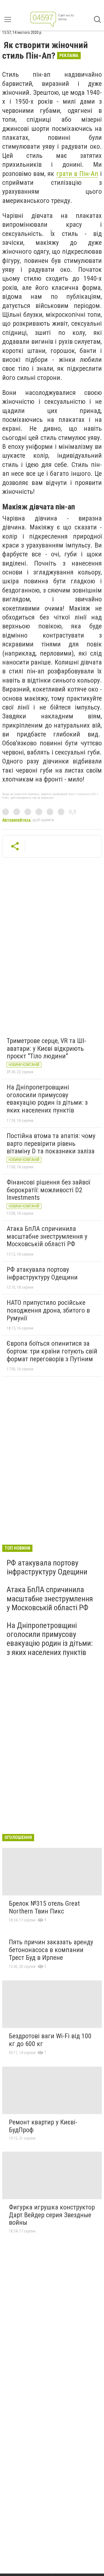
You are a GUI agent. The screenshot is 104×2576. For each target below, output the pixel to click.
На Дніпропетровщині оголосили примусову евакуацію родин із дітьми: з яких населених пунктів (47, 1099)
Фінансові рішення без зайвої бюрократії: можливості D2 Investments (48, 1190)
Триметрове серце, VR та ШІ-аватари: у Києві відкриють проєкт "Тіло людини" (46, 1048)
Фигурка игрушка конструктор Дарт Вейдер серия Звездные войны (52, 2215)
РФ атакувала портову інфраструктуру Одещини (42, 1273)
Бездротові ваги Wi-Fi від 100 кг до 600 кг (50, 2040)
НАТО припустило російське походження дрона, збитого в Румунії (48, 1310)
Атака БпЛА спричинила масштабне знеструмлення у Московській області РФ (47, 1236)
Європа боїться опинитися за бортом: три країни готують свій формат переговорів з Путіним (52, 1351)
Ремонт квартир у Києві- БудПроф (43, 2126)
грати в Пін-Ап (77, 174)
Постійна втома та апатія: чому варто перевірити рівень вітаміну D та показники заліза (51, 1143)
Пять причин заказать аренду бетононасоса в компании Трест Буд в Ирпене (51, 1950)
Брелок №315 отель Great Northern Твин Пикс (44, 1907)
